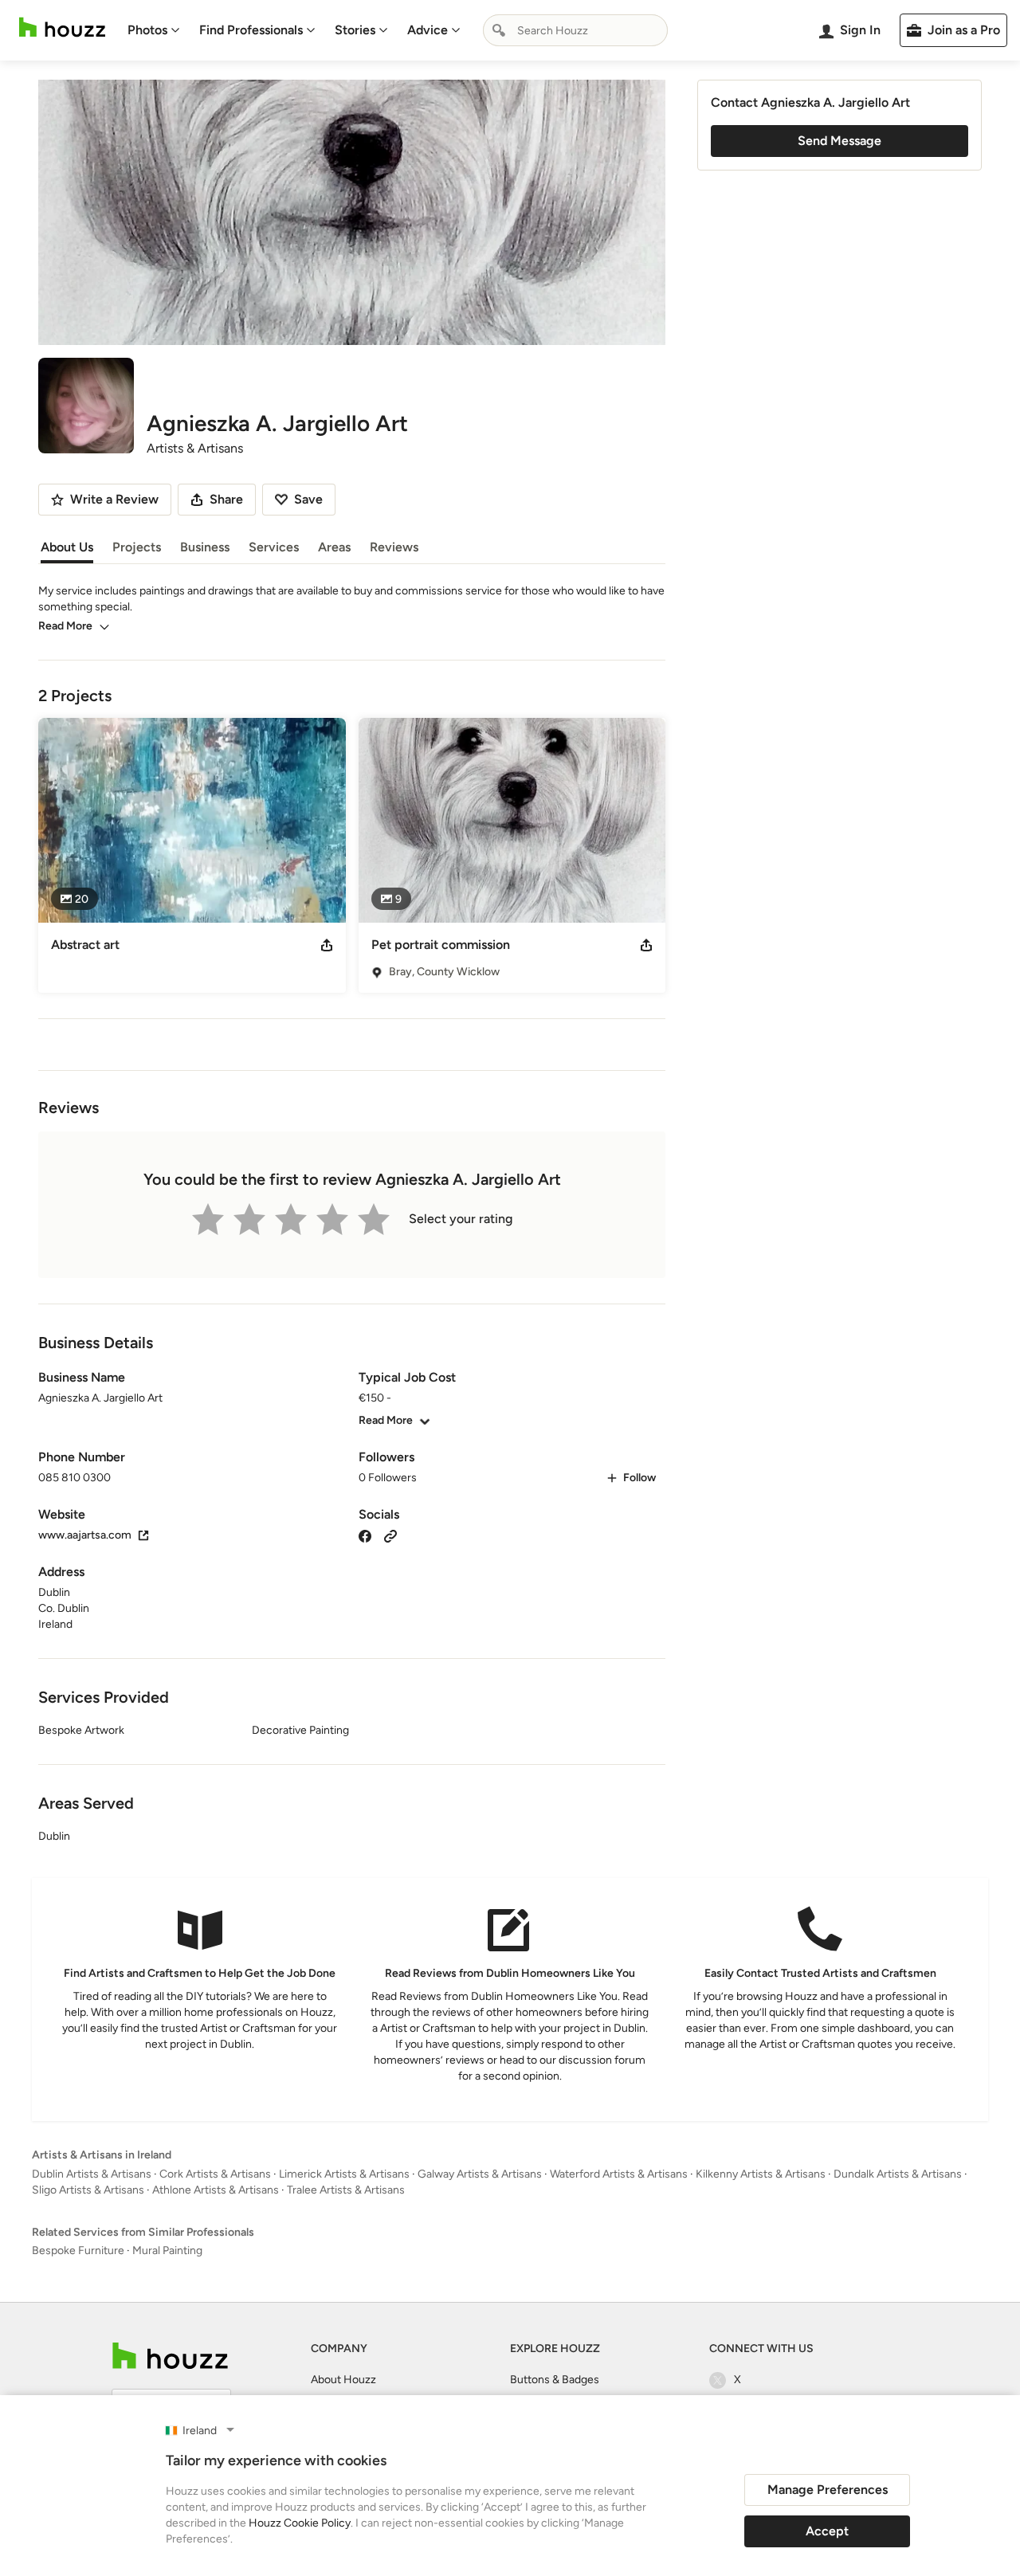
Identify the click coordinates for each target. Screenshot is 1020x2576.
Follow (639, 1478)
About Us (67, 547)
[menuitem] (154, 30)
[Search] (499, 30)
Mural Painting (167, 2251)
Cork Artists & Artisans (215, 2174)
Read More (65, 626)
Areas (334, 547)
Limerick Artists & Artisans (344, 2174)
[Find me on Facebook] (365, 1535)
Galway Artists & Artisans (480, 2174)
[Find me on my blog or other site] (390, 1535)
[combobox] (575, 30)
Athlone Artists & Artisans (216, 2190)
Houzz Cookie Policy (300, 2523)
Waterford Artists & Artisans (619, 2174)
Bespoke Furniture (78, 2251)
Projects (137, 547)
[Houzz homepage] (62, 27)
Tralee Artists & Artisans (346, 2190)
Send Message (840, 141)
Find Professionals (251, 30)
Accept (827, 2531)
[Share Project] (327, 945)
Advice (428, 30)
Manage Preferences (828, 2490)
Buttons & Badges (555, 2380)
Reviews (394, 547)
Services (274, 547)
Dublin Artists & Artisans (92, 2174)
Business (205, 547)
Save (308, 499)
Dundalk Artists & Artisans (898, 2174)
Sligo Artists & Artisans (88, 2190)
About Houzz (343, 2380)
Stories (355, 30)
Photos (147, 30)
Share (226, 499)
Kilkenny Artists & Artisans (761, 2174)
